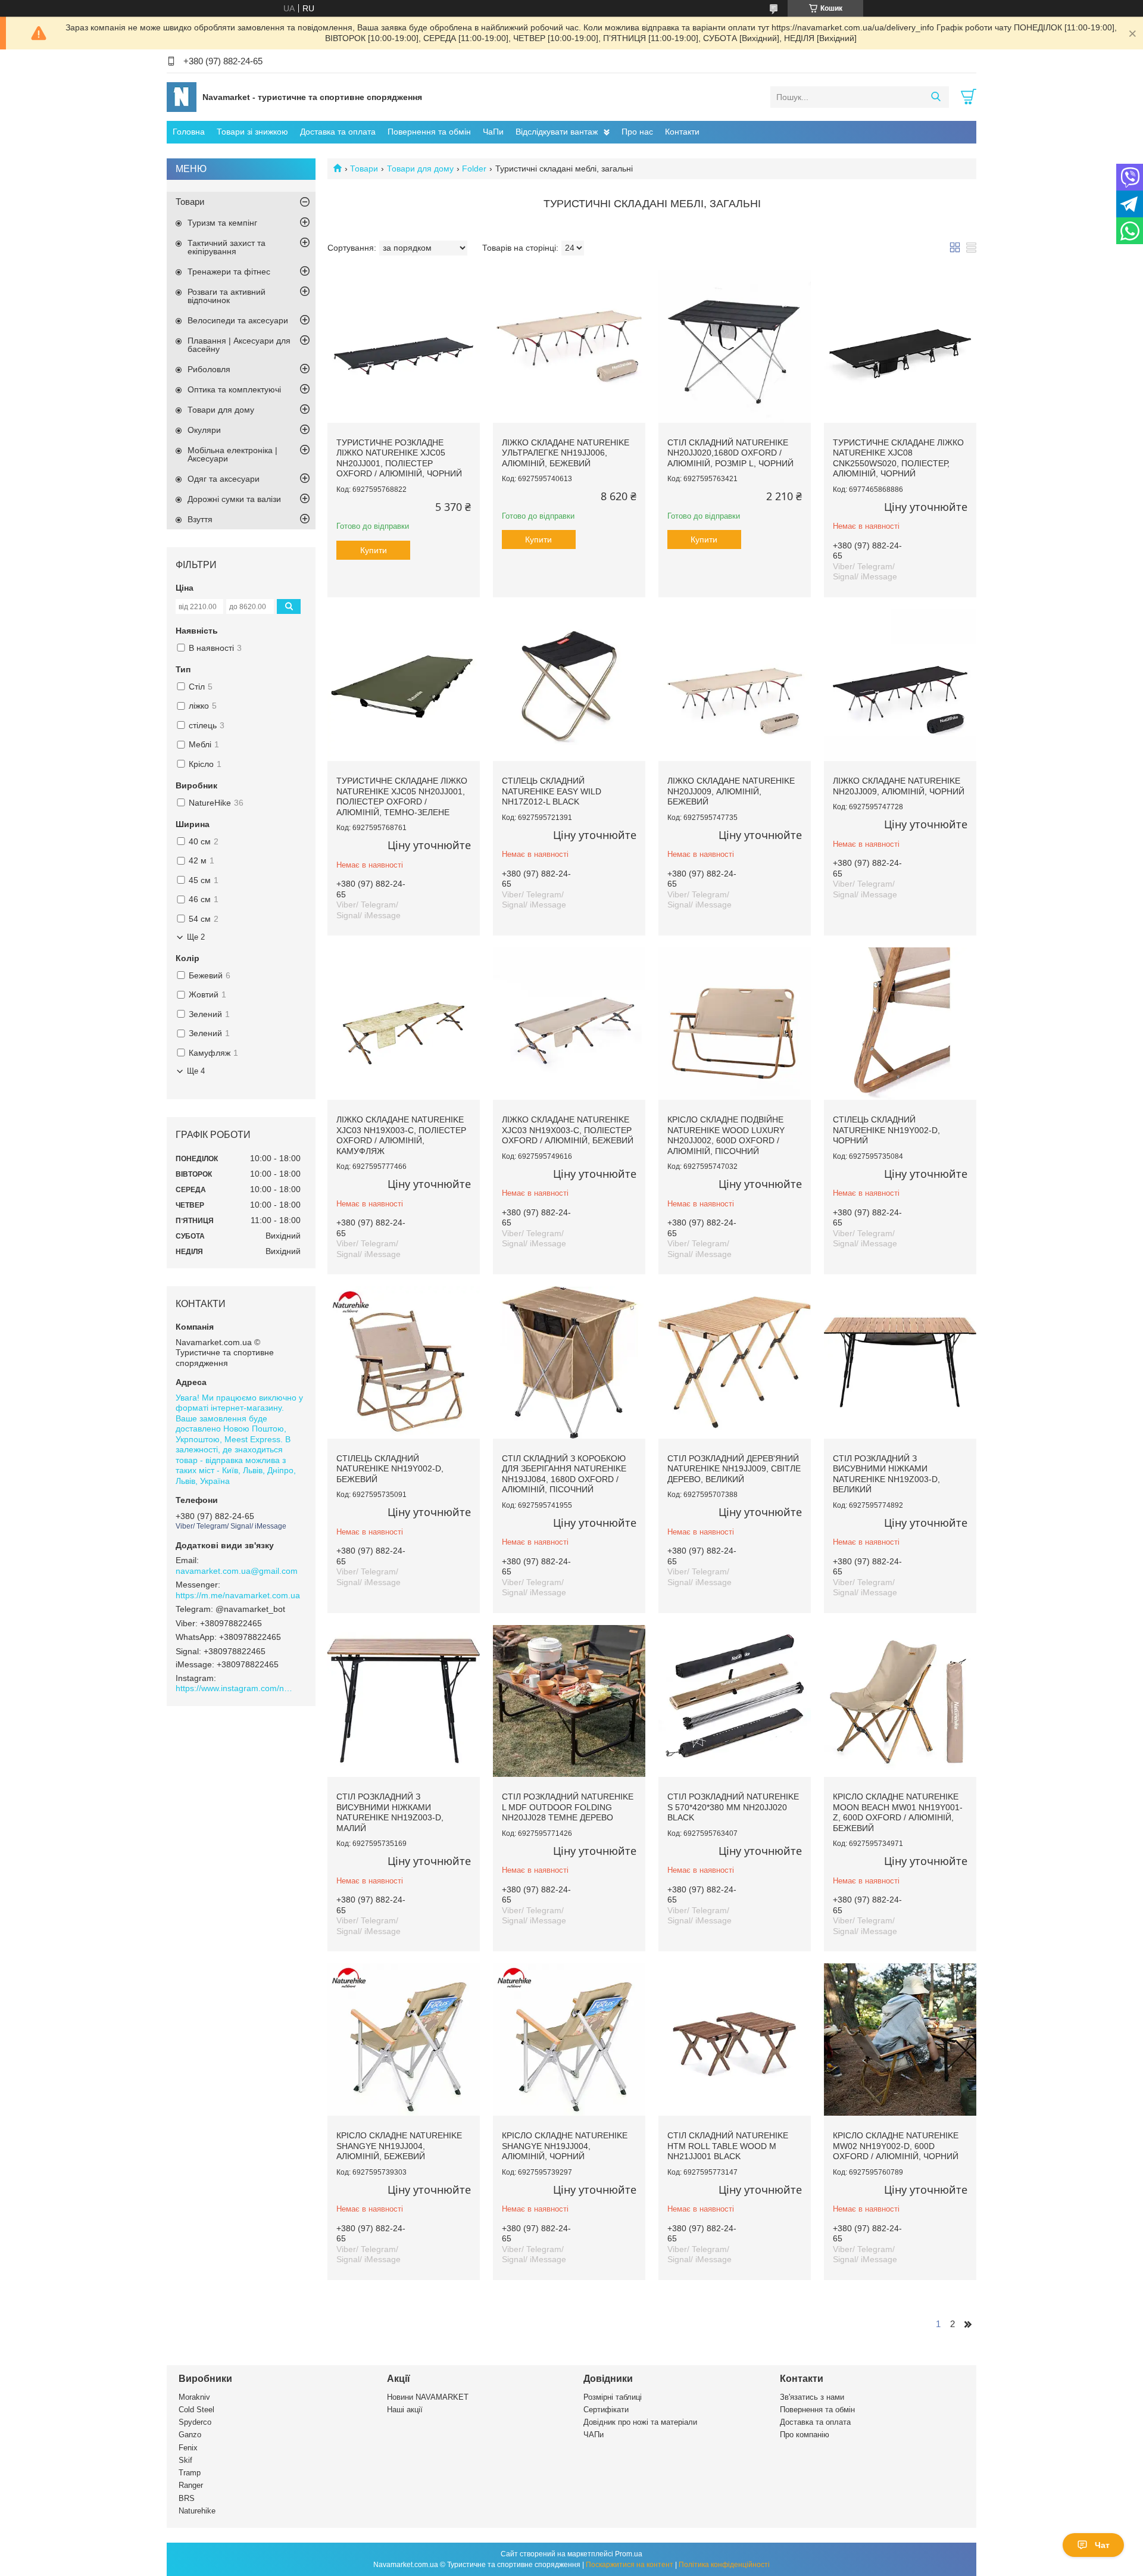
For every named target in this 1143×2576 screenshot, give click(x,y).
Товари (364, 169)
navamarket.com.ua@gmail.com (237, 1571)
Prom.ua (629, 2554)
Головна (189, 132)
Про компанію (805, 2435)
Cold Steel (196, 2410)
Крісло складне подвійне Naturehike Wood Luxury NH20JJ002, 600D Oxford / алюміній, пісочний (726, 1135)
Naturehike (197, 2511)
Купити (374, 550)
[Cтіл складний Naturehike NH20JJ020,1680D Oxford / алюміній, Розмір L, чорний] (735, 347)
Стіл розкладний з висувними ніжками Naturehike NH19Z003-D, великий (886, 1474)
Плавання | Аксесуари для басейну (239, 345)
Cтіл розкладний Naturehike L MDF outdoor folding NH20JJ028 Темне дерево (568, 1807)
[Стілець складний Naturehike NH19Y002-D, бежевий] (404, 1362)
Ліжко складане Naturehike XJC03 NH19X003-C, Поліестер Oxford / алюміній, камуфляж (401, 1135)
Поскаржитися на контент (630, 2565)
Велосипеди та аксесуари (238, 320)
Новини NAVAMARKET (428, 2397)
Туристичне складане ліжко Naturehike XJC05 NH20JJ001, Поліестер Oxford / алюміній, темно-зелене (402, 796)
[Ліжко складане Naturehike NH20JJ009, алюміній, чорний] (900, 685)
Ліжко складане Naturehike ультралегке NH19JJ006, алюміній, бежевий (566, 453)
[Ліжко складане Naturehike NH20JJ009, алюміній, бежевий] (735, 685)
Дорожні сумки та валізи (234, 499)
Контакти (682, 132)
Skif (185, 2460)
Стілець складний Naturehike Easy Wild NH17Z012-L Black (552, 791)
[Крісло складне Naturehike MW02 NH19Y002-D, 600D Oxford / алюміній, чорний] (900, 2039)
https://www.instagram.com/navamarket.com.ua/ (235, 1688)
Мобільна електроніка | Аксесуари (232, 454)
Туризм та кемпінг (222, 223)
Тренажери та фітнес (229, 272)
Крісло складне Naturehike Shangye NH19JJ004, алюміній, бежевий (399, 2146)
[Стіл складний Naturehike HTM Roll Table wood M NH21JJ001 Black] (735, 2039)
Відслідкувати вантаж (557, 132)
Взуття (200, 519)
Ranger (191, 2485)
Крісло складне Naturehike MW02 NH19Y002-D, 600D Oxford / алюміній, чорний (896, 2146)
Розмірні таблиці (613, 2397)
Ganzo (190, 2435)
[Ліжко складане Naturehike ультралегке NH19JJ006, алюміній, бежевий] (569, 347)
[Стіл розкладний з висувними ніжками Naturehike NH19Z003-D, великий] (900, 1362)
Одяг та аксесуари (224, 479)
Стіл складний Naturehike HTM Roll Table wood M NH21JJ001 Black (728, 2146)
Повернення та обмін (429, 132)
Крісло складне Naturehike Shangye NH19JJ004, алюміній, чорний (565, 2146)
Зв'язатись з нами (812, 2397)
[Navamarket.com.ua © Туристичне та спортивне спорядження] (182, 96)
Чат (1102, 2545)
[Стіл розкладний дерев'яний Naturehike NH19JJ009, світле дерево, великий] (735, 1362)
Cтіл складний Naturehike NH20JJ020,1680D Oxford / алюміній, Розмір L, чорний (730, 453)
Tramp (190, 2473)
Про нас (637, 132)
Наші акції (405, 2410)
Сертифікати (606, 2410)
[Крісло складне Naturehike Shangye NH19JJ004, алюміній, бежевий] (404, 2039)
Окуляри (204, 430)
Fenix (188, 2448)
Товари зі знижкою (252, 132)
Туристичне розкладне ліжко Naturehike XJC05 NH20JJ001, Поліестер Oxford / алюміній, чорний (399, 458)
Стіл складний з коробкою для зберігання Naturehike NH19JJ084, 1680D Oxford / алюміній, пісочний (564, 1474)
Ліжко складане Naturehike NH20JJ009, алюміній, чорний (899, 786)
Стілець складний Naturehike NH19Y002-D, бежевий (390, 1469)
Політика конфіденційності (724, 2565)
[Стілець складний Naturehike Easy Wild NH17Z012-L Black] (569, 685)
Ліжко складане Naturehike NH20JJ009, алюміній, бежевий (731, 791)
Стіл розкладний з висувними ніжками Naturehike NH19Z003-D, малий (390, 1812)
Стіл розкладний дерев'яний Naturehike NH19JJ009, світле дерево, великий (734, 1469)
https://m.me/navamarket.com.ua (238, 1595)
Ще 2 (196, 937)
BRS (187, 2498)
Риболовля (209, 369)
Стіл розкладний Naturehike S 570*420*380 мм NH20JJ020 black (733, 1807)
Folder (474, 169)
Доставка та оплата (338, 132)
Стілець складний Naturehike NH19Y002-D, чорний (886, 1130)
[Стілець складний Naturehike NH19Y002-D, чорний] (900, 1024)
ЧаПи (493, 132)
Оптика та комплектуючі (234, 389)
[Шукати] (936, 97)
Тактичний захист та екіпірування (227, 247)
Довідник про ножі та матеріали (640, 2422)
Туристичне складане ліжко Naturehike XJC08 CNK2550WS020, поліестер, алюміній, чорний (898, 458)
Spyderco (195, 2422)
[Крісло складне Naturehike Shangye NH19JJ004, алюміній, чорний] (569, 2039)
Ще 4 (196, 1071)
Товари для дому (420, 169)
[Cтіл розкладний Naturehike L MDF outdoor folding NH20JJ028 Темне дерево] (569, 1701)
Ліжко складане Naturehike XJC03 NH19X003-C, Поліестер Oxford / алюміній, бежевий (568, 1130)
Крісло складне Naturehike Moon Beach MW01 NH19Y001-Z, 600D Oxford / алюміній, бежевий (898, 1812)
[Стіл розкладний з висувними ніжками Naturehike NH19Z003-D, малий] (404, 1701)
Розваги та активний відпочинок (227, 296)
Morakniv (194, 2397)
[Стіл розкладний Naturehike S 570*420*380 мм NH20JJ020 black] (735, 1701)
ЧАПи (594, 2435)
